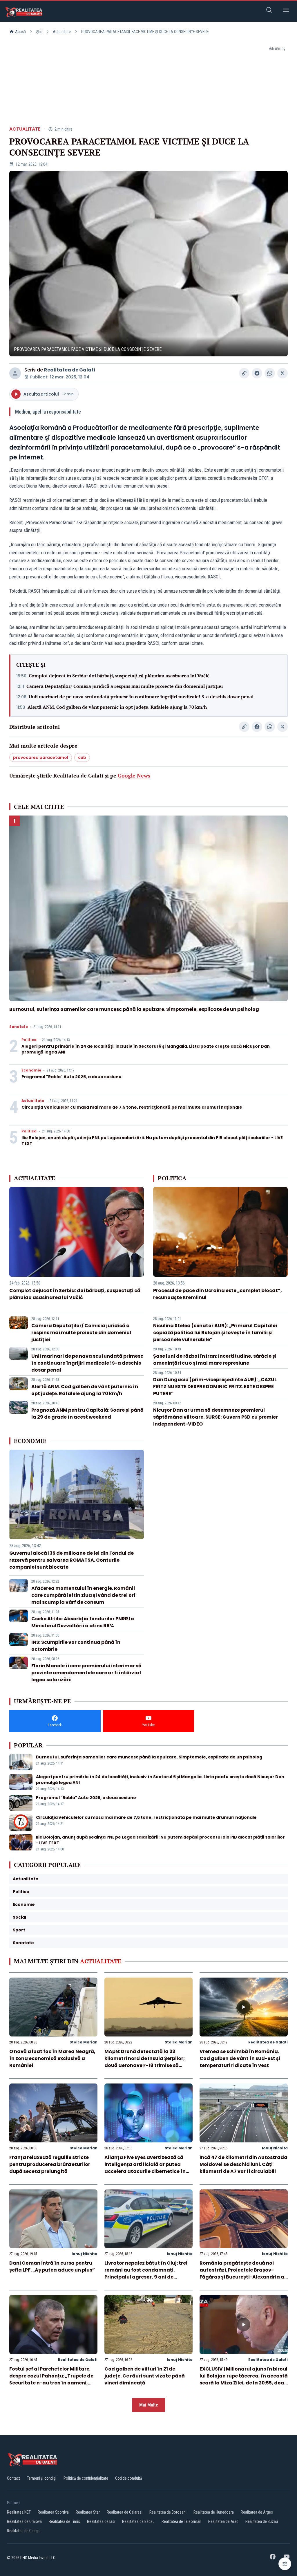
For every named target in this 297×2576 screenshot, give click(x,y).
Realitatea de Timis (64, 2521)
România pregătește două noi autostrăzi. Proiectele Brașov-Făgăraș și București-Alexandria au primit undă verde (243, 2273)
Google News (134, 775)
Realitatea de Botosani (168, 2512)
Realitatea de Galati (70, 370)
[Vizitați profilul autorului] (15, 373)
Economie (31, 1070)
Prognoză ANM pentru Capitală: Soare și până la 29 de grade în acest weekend (87, 1414)
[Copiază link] (244, 373)
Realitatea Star (88, 2512)
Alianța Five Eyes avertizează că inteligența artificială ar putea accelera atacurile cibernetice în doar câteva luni (145, 2168)
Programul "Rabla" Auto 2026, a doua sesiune (71, 1077)
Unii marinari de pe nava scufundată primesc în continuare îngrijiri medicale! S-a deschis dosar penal (141, 697)
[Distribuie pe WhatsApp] (270, 373)
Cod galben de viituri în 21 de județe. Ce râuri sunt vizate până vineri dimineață (145, 2376)
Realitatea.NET (19, 2512)
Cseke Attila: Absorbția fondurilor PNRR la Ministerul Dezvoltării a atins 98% (83, 1622)
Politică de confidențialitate (86, 2478)
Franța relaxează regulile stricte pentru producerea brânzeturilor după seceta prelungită (50, 2164)
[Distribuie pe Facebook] (257, 373)
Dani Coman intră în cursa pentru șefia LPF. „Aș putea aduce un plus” (52, 2266)
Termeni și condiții (42, 2478)
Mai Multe (149, 2405)
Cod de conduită (129, 2478)
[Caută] (269, 11)
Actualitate (62, 32)
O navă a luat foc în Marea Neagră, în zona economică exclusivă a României (52, 2058)
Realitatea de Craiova (24, 2521)
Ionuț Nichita (275, 2148)
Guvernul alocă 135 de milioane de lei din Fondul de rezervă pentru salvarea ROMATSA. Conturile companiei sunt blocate (71, 1560)
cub (82, 757)
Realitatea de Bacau (138, 2521)
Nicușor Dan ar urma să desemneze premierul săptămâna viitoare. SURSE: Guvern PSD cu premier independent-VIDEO (215, 1417)
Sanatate (19, 1027)
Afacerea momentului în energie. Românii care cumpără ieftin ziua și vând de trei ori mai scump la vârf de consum (83, 1595)
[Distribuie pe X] (282, 373)
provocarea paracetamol (41, 757)
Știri (39, 32)
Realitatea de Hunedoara (214, 2512)
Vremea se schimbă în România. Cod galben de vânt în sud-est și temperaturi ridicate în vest (240, 2058)
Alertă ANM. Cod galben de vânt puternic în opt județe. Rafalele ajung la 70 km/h (117, 707)
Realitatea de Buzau (262, 2521)
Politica (29, 1040)
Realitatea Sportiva (53, 2512)
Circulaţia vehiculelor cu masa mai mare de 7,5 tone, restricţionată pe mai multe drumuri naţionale (132, 1107)
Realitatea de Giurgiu (24, 2531)
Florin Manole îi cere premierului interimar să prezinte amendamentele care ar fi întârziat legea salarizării (86, 1673)
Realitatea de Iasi (101, 2521)
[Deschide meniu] (286, 11)
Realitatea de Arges (257, 2512)
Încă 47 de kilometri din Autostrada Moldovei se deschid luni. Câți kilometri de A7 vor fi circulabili (243, 2164)
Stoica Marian (84, 2042)
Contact (13, 2478)
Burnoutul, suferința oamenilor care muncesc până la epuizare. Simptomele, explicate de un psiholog (134, 1009)
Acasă (20, 32)
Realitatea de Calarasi (125, 2512)
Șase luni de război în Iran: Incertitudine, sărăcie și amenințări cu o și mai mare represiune (215, 1360)
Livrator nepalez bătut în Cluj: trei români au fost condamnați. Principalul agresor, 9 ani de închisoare (146, 2273)
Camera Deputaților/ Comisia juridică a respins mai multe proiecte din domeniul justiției (125, 686)
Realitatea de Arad (223, 2521)
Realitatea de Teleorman (181, 2521)
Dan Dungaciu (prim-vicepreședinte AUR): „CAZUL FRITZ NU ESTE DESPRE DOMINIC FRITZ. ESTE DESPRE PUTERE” (215, 1387)
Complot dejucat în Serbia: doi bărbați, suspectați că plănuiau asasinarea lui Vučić (119, 676)
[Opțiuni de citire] (285, 2564)
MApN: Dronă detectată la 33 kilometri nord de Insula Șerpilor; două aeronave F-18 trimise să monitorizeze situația (145, 2062)
